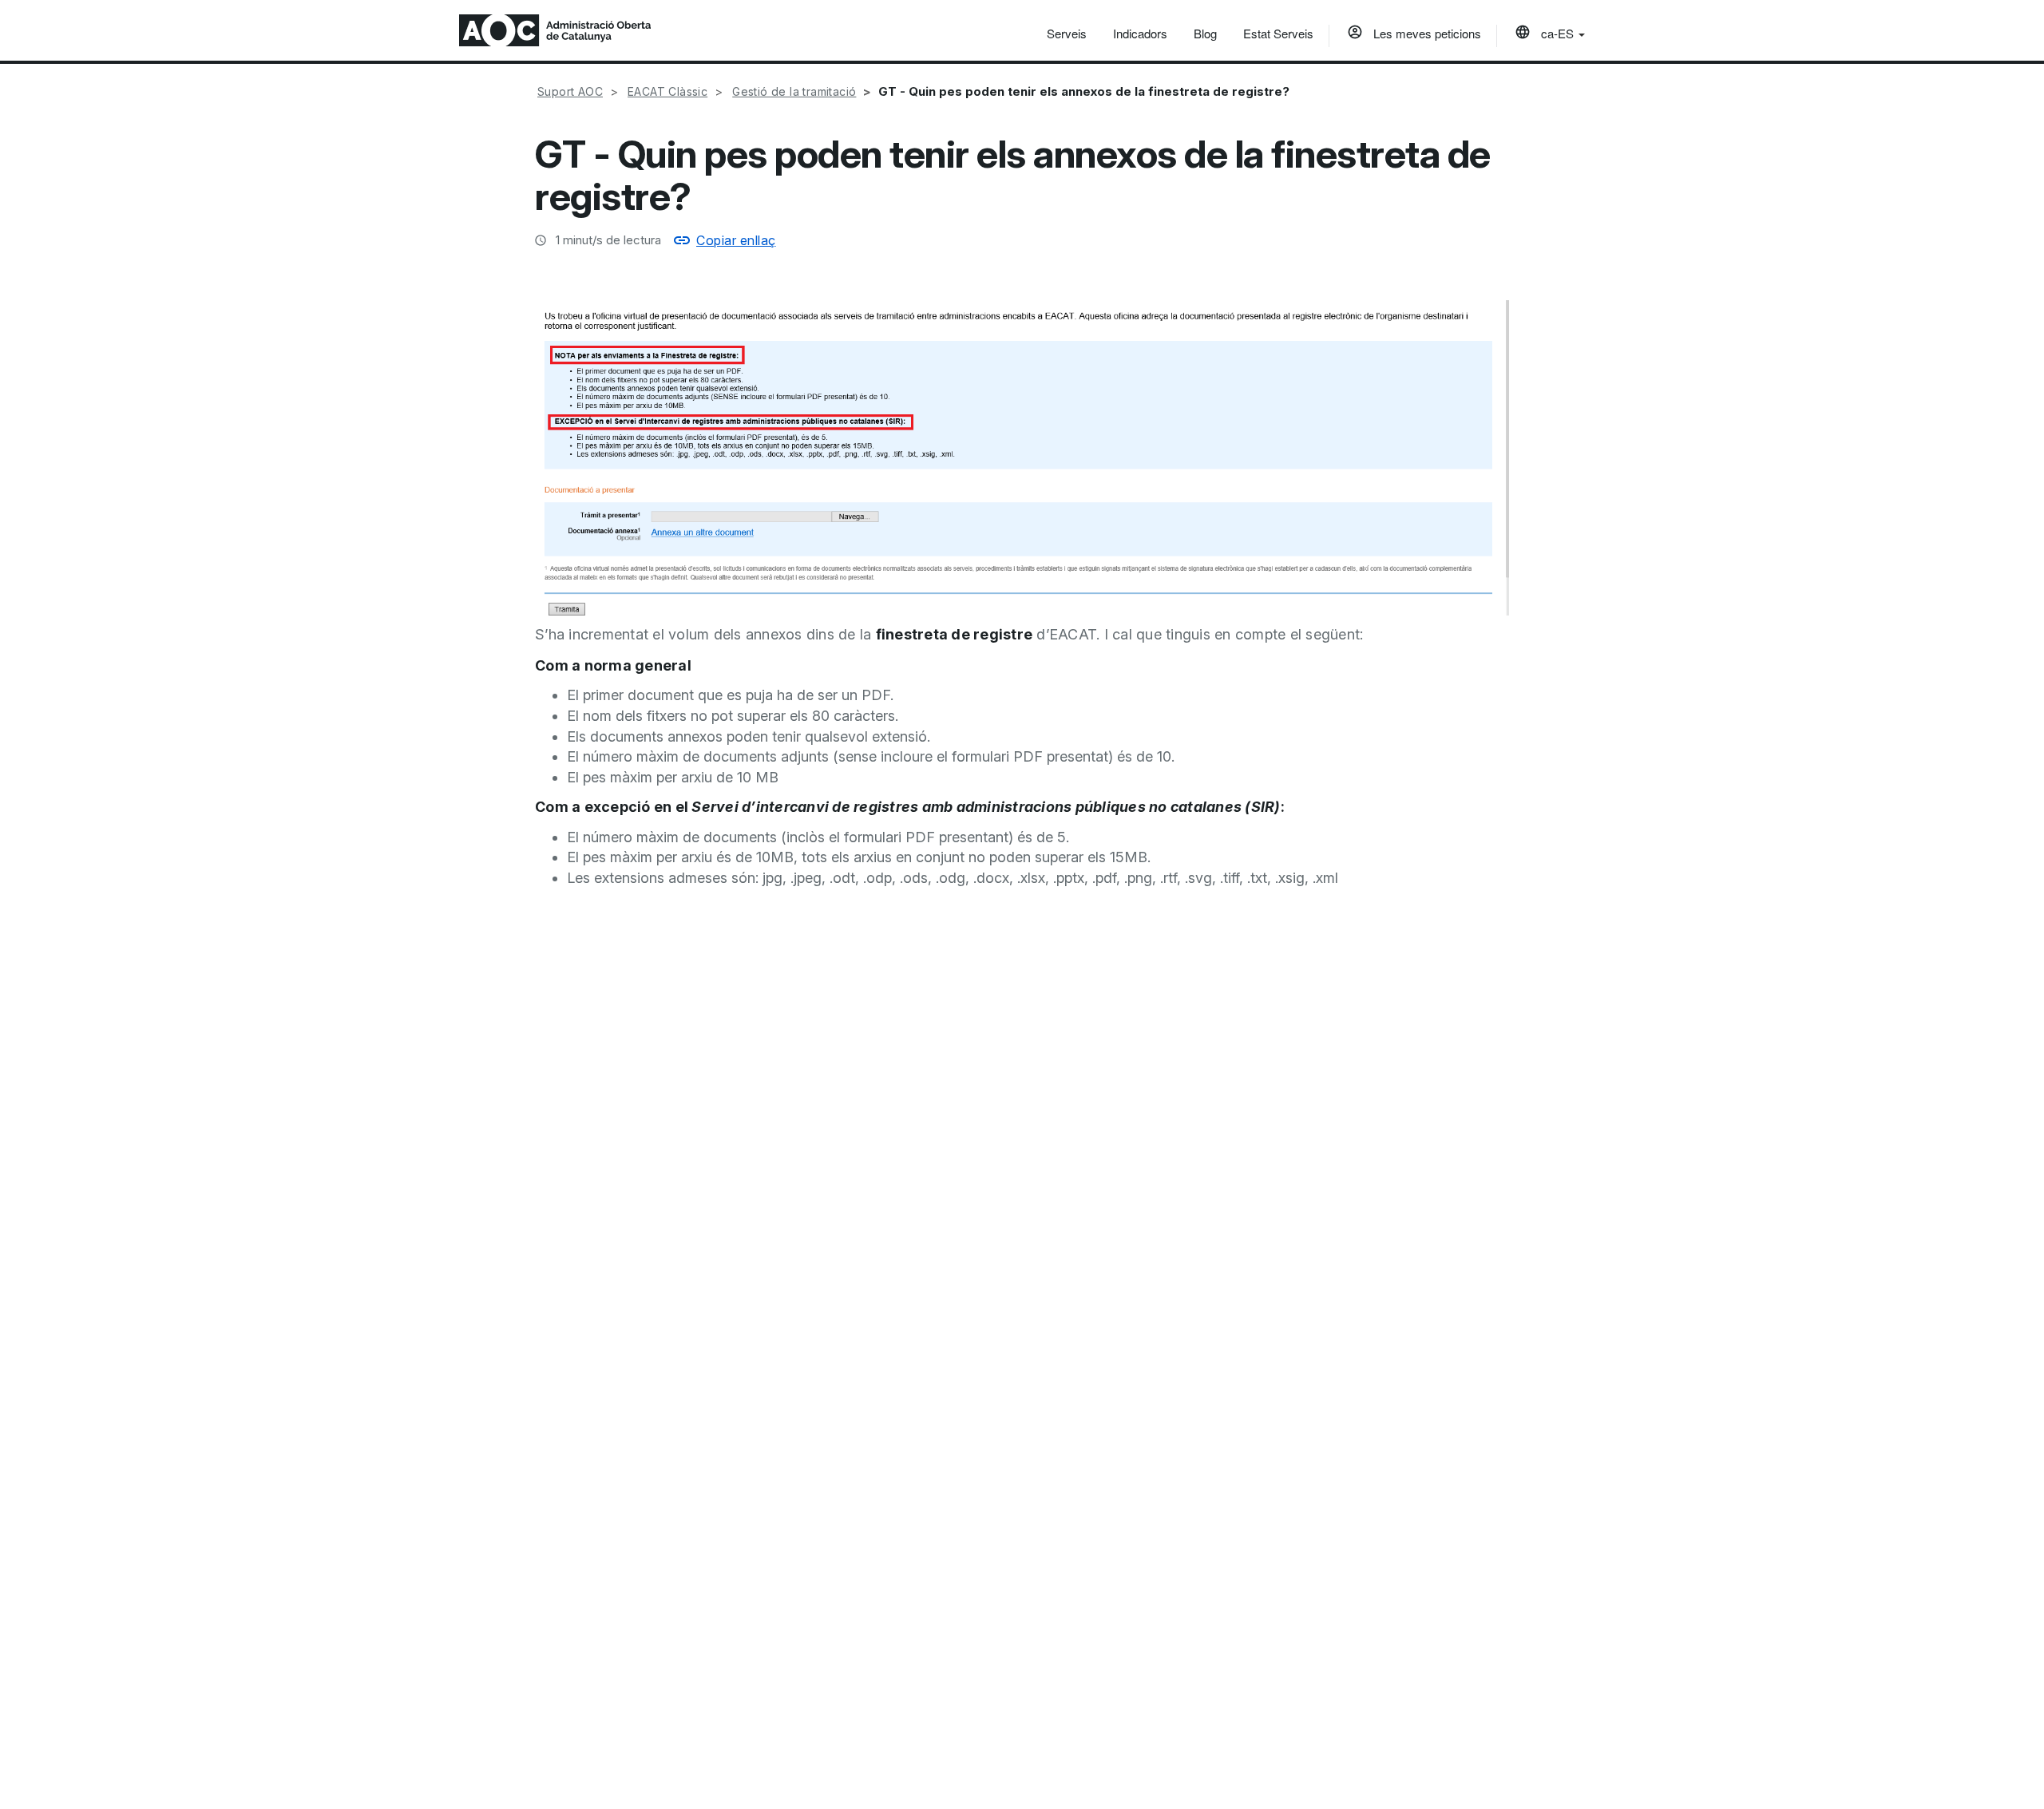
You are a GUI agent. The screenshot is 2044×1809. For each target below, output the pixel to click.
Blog (1205, 33)
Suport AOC (570, 91)
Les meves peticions (1426, 33)
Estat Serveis (1278, 33)
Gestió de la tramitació (794, 91)
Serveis (1067, 33)
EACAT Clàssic (667, 91)
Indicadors (1140, 33)
